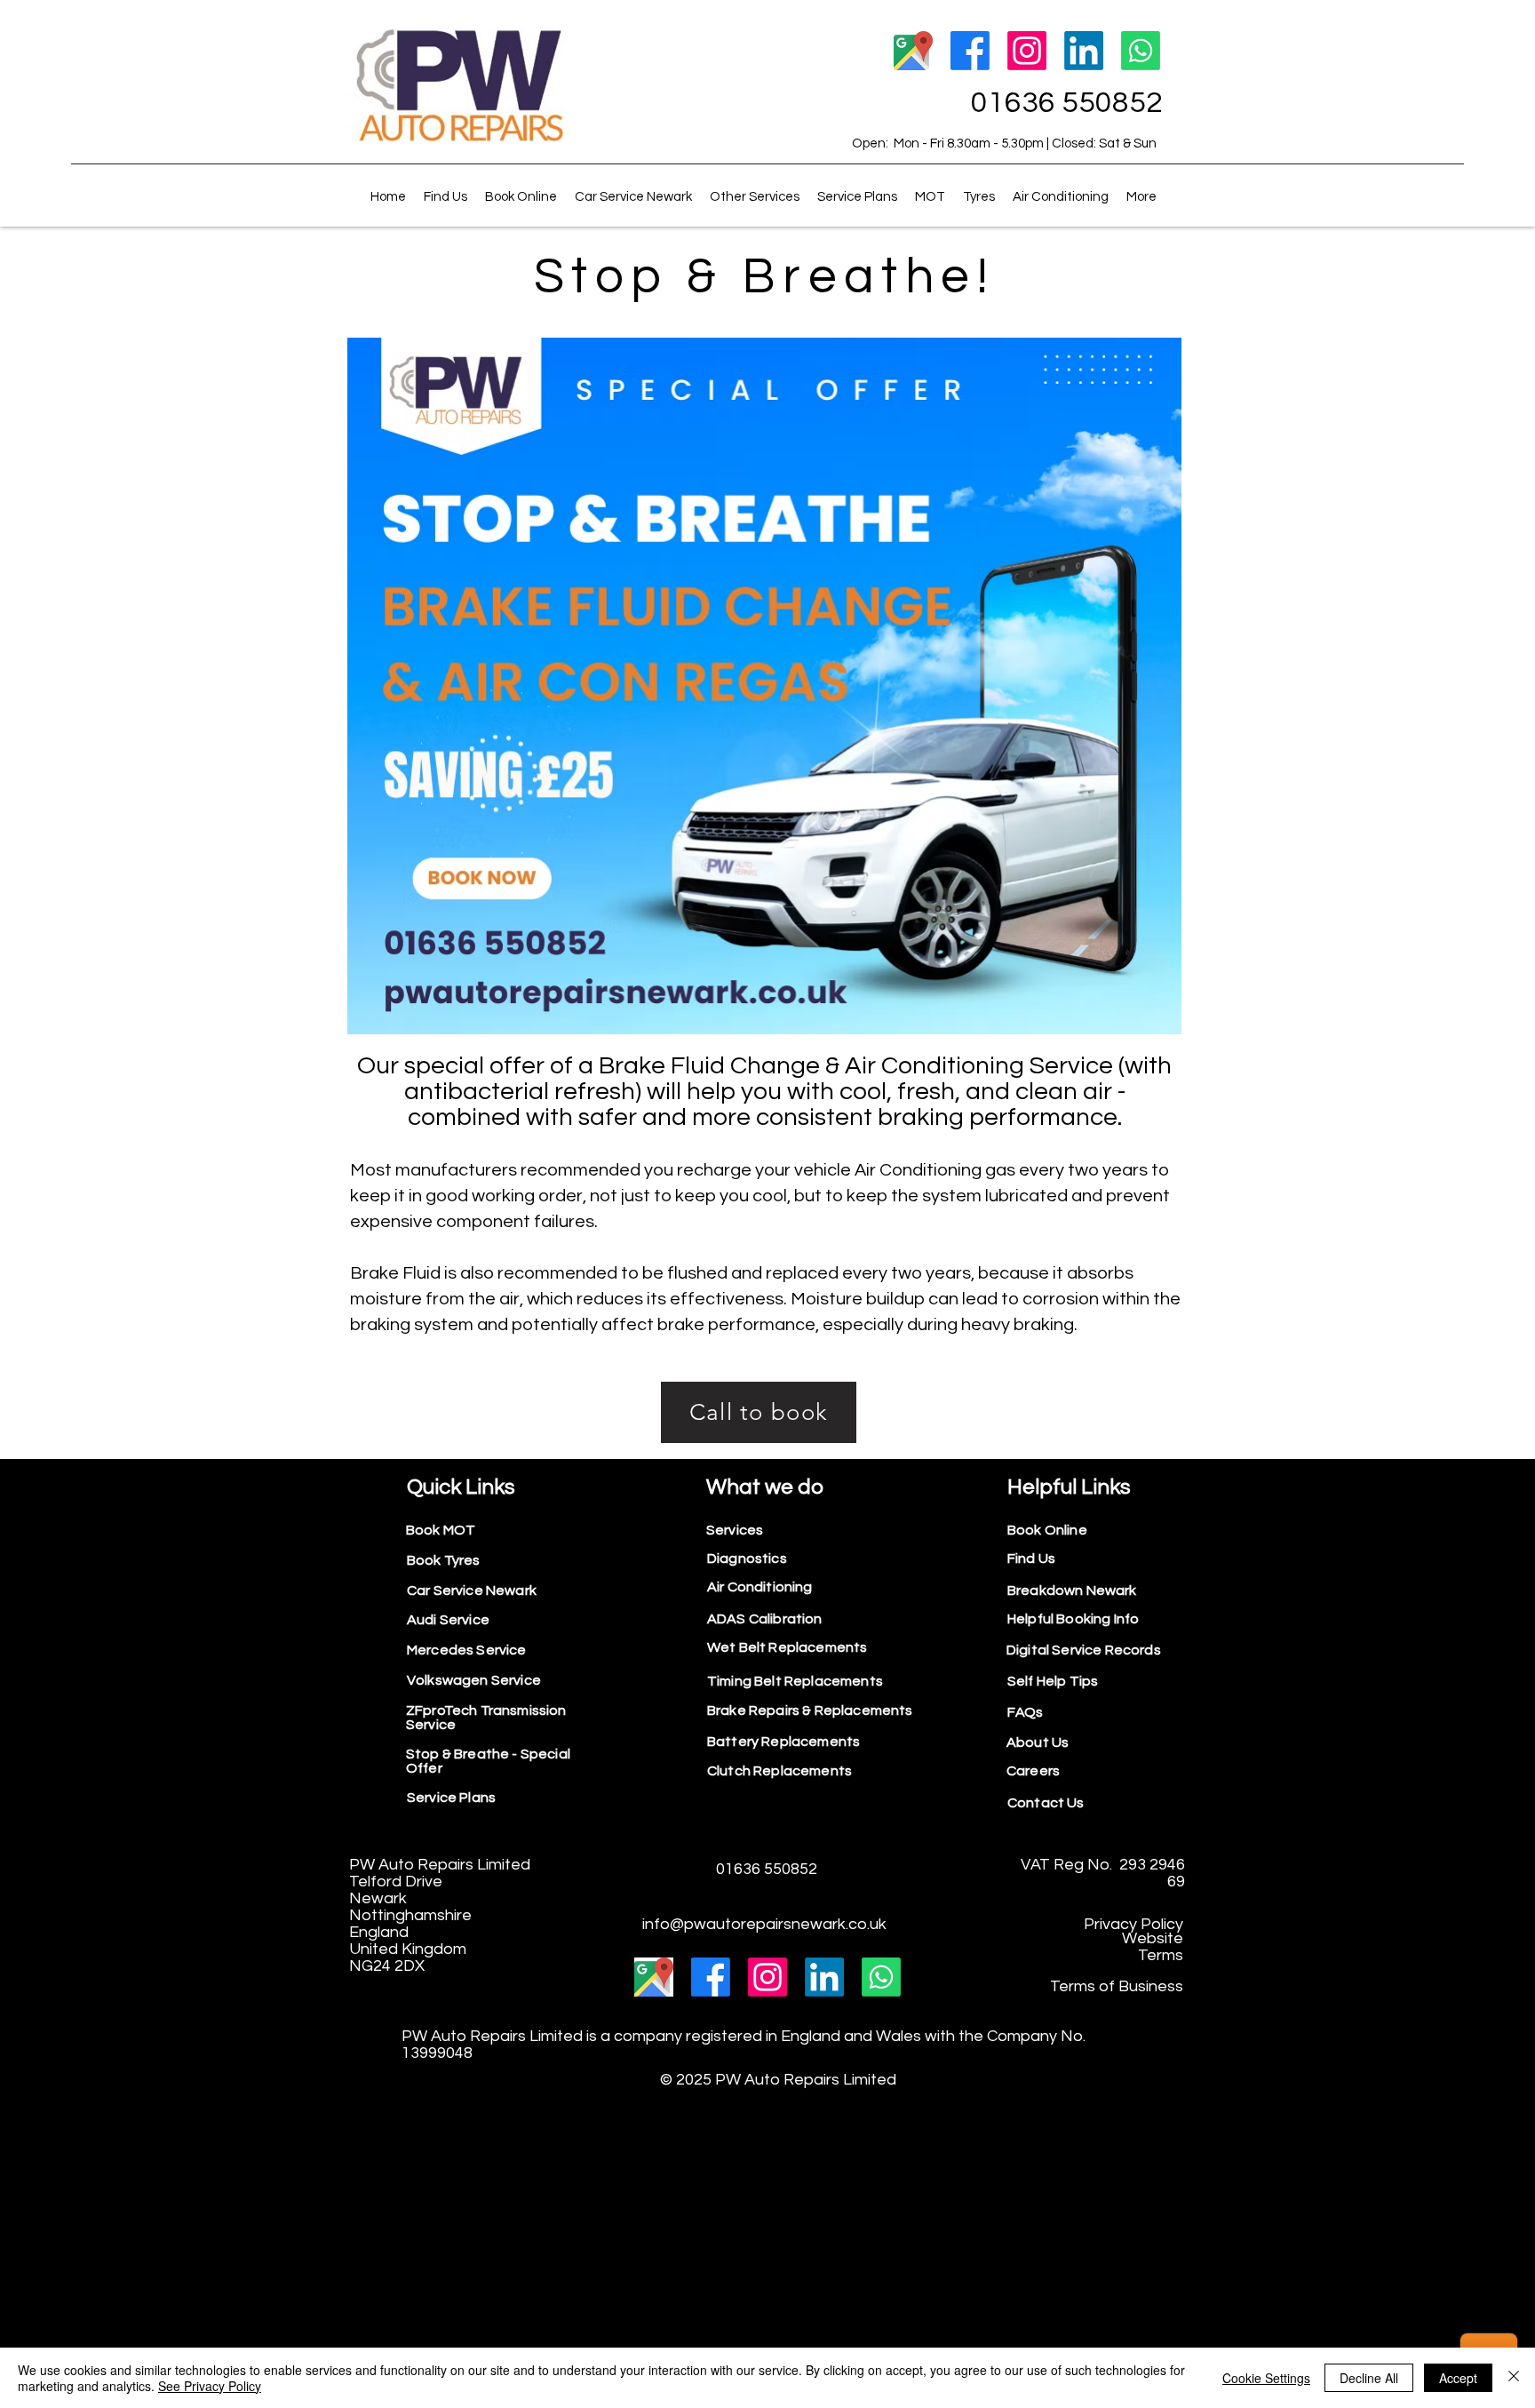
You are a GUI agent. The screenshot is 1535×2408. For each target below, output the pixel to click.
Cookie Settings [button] (1266, 2378)
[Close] (1514, 2378)
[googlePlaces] (913, 51)
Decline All (1369, 2378)
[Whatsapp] (1141, 51)
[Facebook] (970, 51)
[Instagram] (1027, 51)
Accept (1458, 2378)
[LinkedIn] (1084, 51)
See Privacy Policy (210, 2386)
